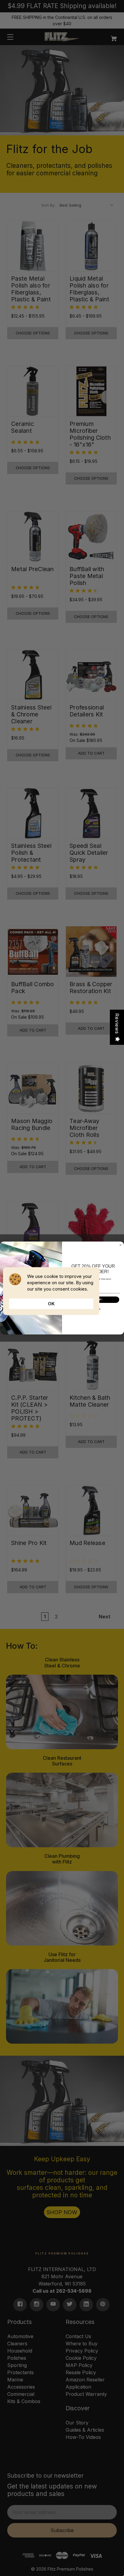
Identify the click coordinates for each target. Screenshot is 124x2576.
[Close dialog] (121, 1245)
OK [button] (51, 1304)
